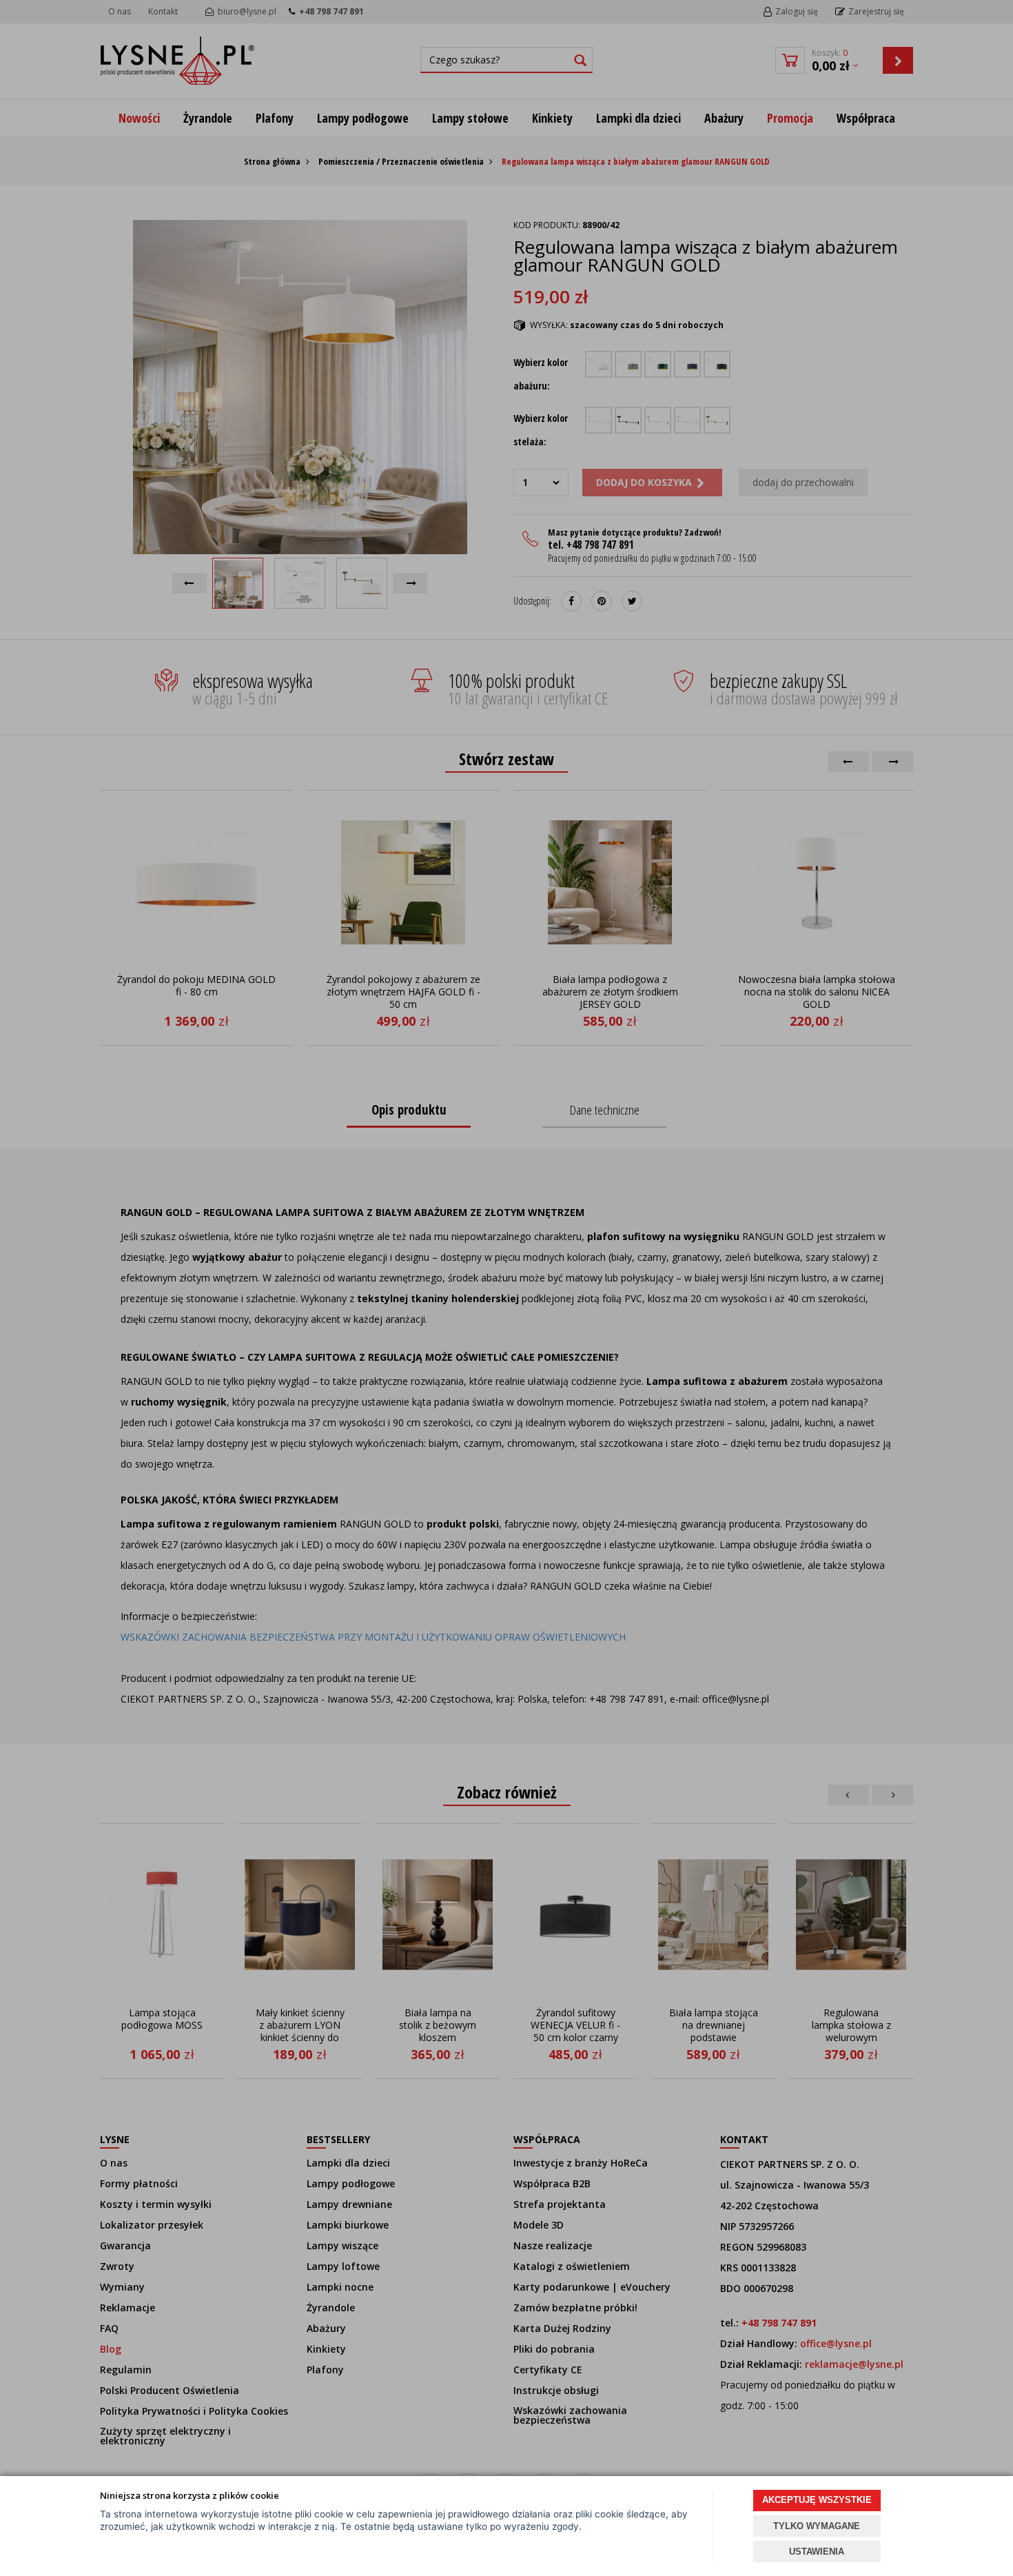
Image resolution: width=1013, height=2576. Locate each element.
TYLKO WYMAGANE (817, 2526)
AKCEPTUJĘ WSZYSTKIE (817, 2500)
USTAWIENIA (817, 2552)
